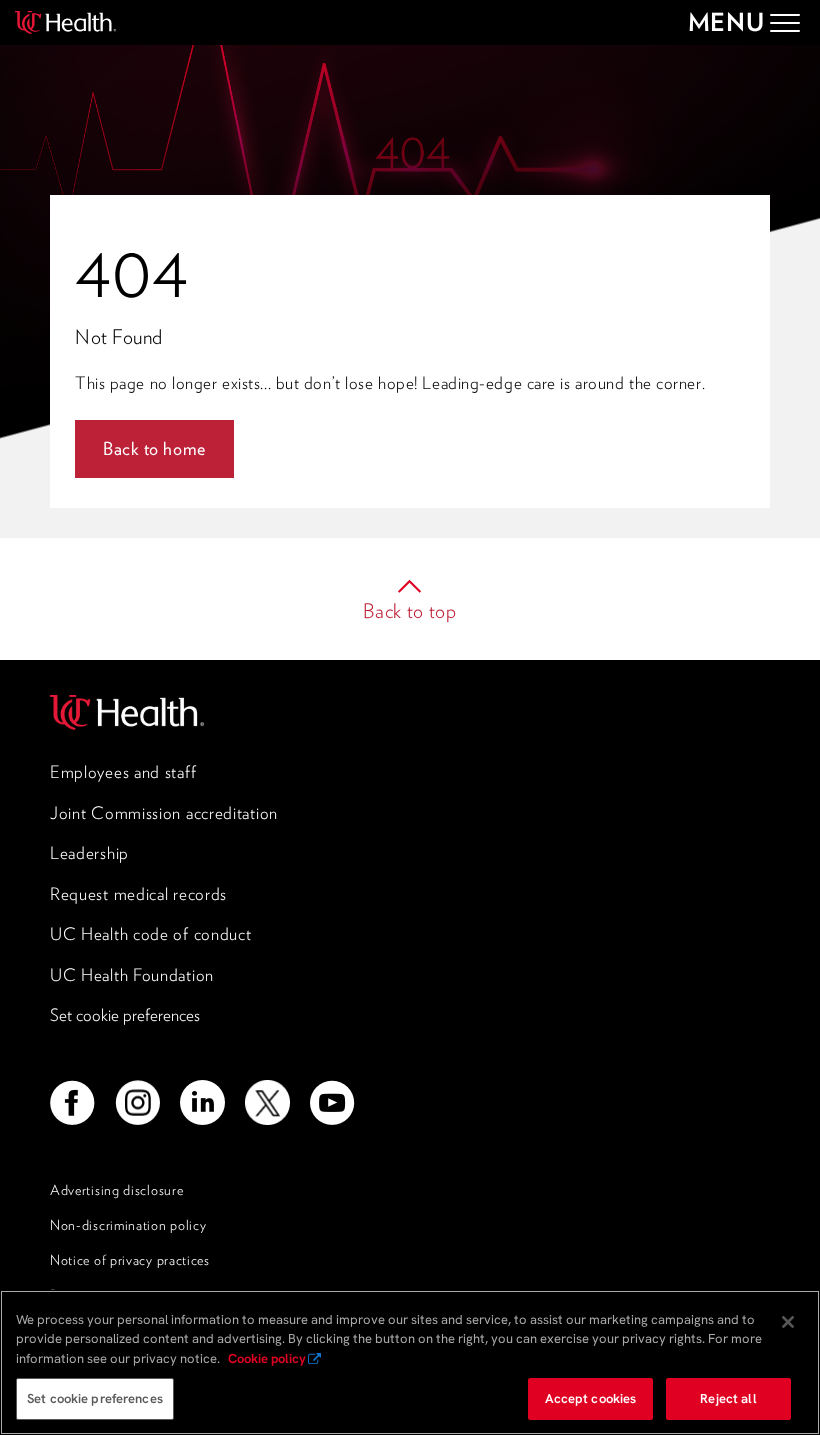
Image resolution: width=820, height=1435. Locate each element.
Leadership (89, 853)
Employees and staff (123, 772)
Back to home (154, 448)
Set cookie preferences (125, 1015)
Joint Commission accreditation (164, 813)
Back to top (410, 611)
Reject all (728, 1398)
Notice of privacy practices (130, 1260)
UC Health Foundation (132, 975)
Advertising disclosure (116, 1190)
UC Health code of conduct (151, 934)
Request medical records (138, 894)
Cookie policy (267, 1358)
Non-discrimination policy (128, 1225)
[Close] (788, 1322)
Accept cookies (591, 1398)
